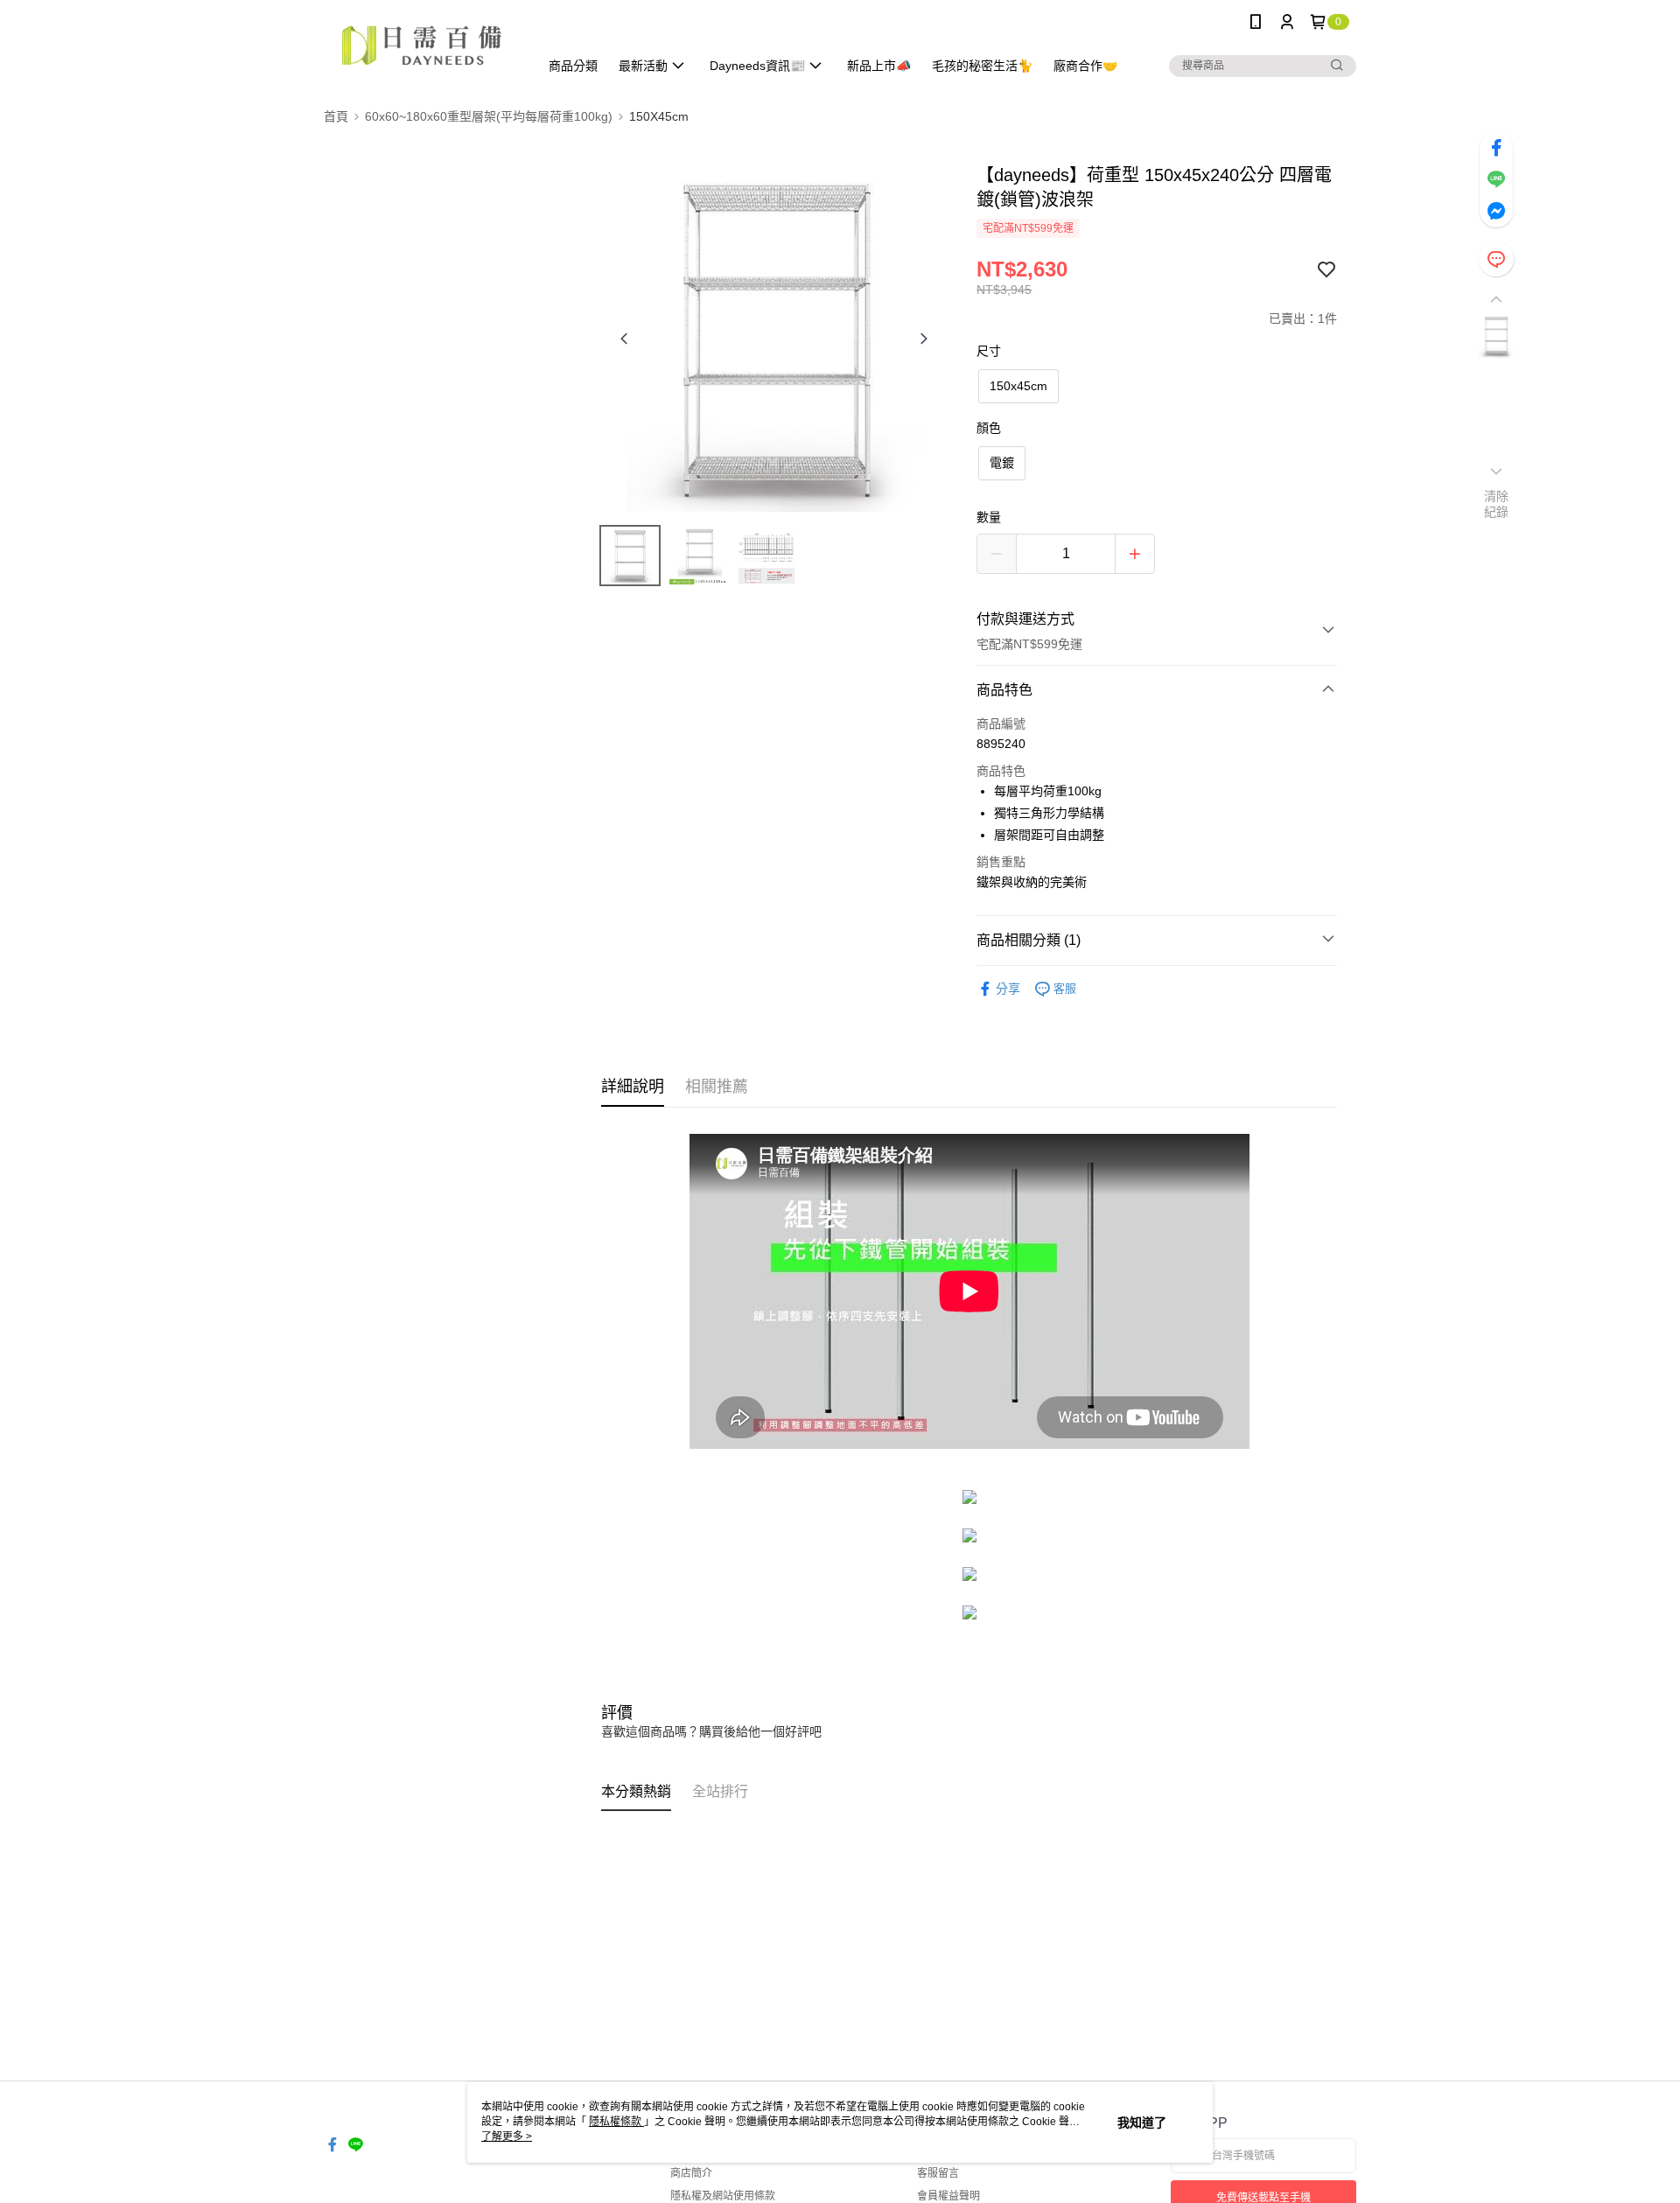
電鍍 (1002, 463)
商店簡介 (691, 2173)
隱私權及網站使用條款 (723, 2196)
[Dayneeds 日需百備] (421, 46)
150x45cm (1018, 386)
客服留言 (938, 2173)
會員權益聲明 (948, 2196)
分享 (1008, 989)
